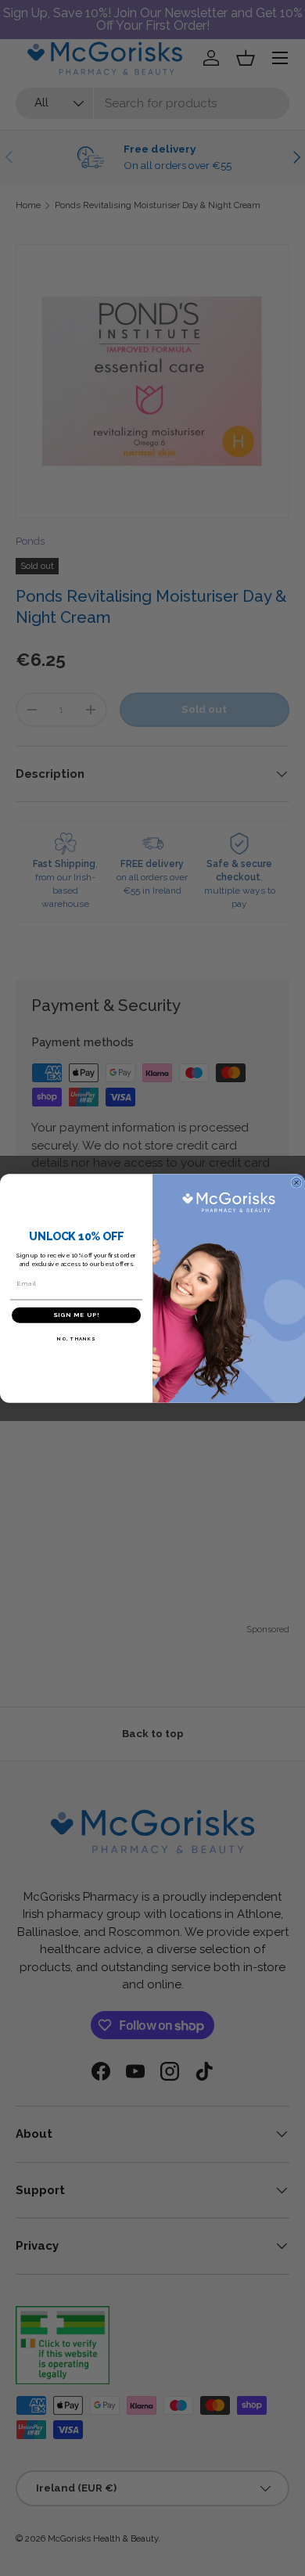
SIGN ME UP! (76, 1315)
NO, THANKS (76, 1338)
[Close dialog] (296, 1182)
